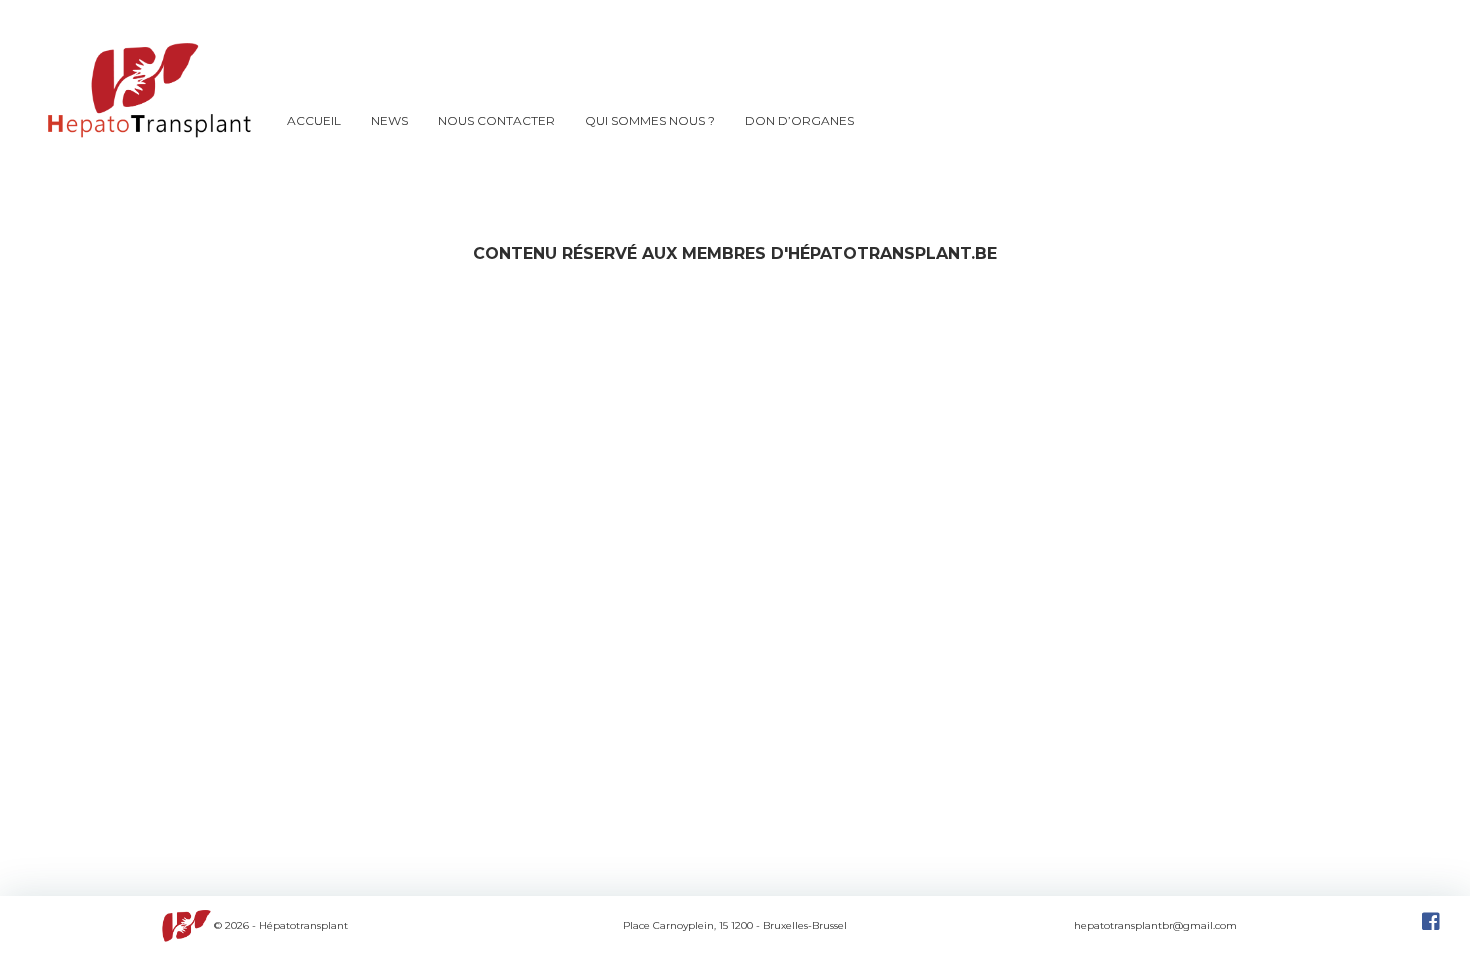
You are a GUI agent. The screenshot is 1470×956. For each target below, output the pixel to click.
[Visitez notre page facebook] (1431, 925)
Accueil (314, 120)
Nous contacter (496, 120)
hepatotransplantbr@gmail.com (1155, 925)
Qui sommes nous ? (650, 120)
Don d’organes (799, 120)
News (389, 120)
